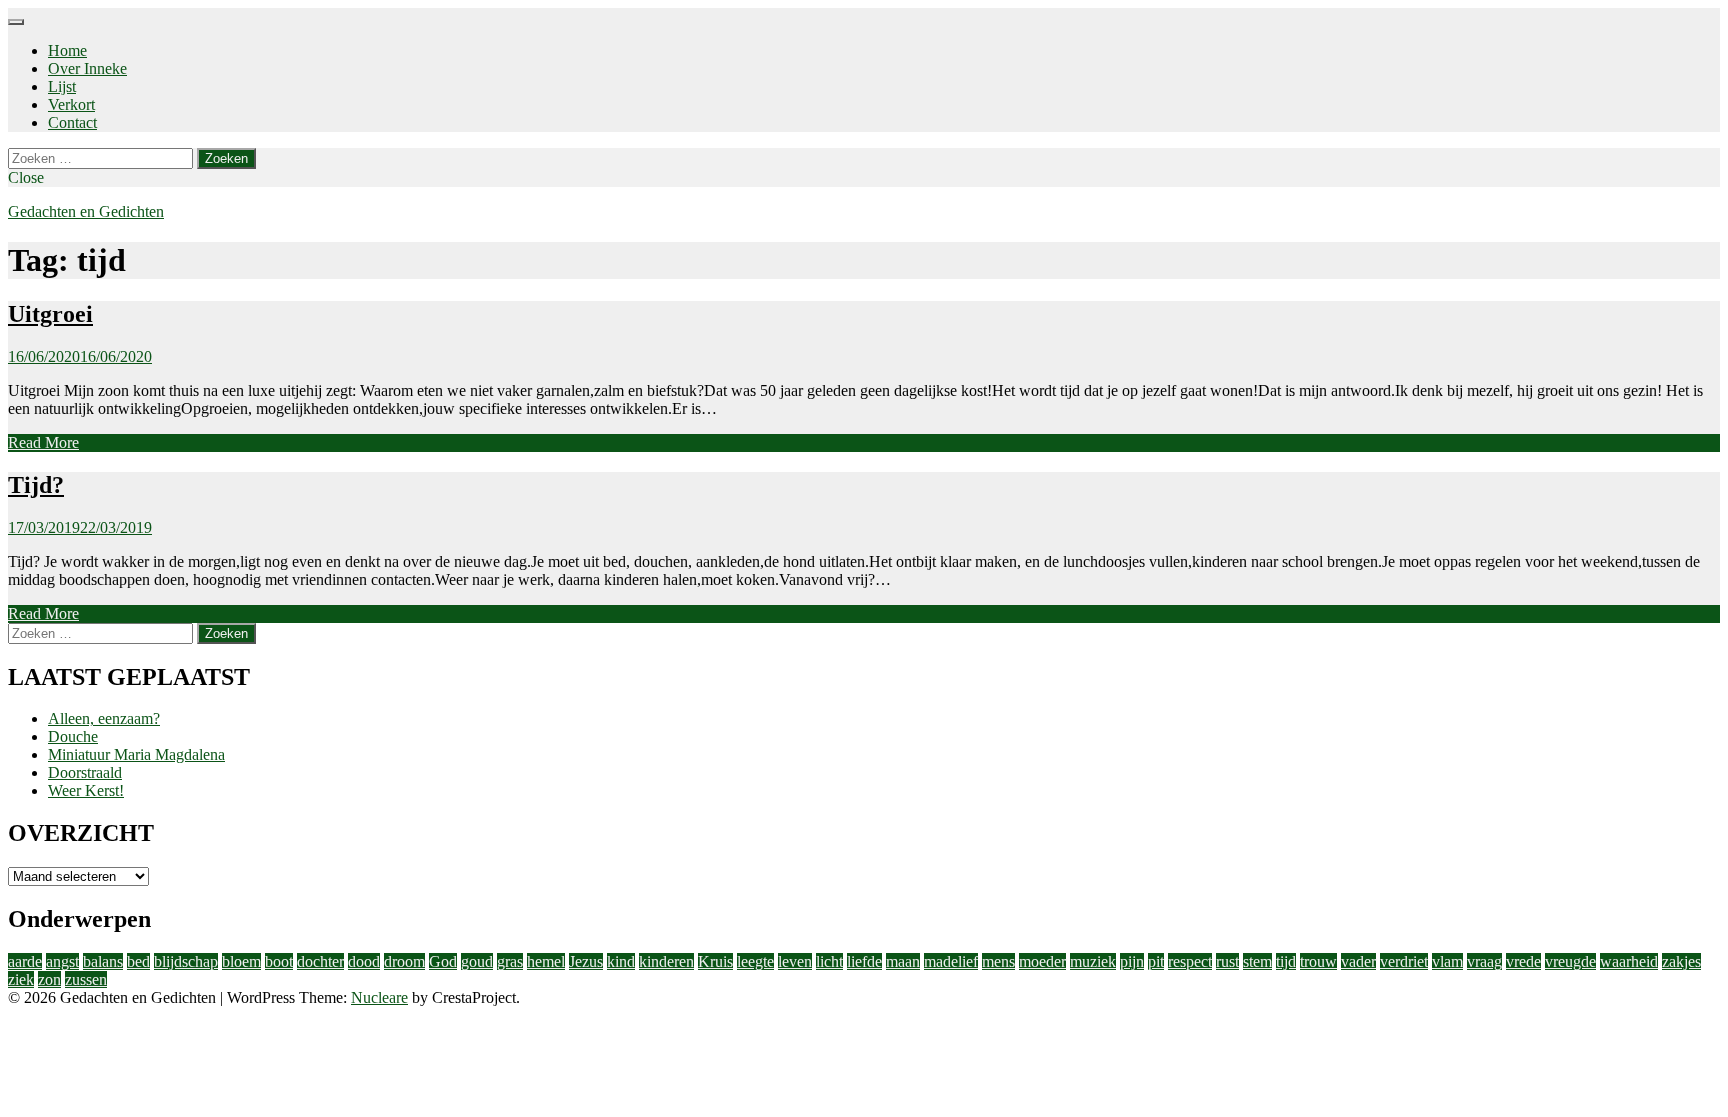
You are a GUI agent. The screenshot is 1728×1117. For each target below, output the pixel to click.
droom (404, 961)
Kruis (715, 961)
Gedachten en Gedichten (86, 211)
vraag (1484, 961)
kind (621, 961)
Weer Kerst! (86, 790)
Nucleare (379, 997)
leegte (755, 961)
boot (279, 961)
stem (1257, 961)
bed (138, 961)
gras (510, 961)
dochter (320, 961)
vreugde (1570, 961)
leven (795, 961)
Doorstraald (85, 772)
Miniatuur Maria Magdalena (136, 754)
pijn (1132, 961)
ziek (21, 979)
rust (1227, 961)
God (443, 961)
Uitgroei (50, 314)
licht (829, 961)
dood (364, 961)
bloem (241, 961)
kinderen (666, 961)
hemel (546, 961)
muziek (1093, 961)
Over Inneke (87, 68)
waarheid (1629, 961)
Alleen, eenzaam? (104, 718)
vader (1358, 961)
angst (62, 961)
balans (103, 961)
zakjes (1681, 961)
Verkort (71, 104)
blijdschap (186, 961)
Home (67, 50)
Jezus (586, 961)
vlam (1447, 961)
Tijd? (36, 485)
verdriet (1404, 961)
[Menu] (16, 22)
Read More (43, 442)
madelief (951, 961)
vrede (1523, 961)
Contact (72, 122)
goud (477, 961)
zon (49, 979)
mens (998, 961)
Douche (73, 736)
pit (1156, 961)
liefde (864, 961)
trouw (1318, 961)
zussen (86, 979)
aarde (25, 961)
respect (1190, 961)
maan (903, 961)
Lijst (62, 86)
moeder (1042, 961)
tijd (1286, 961)
